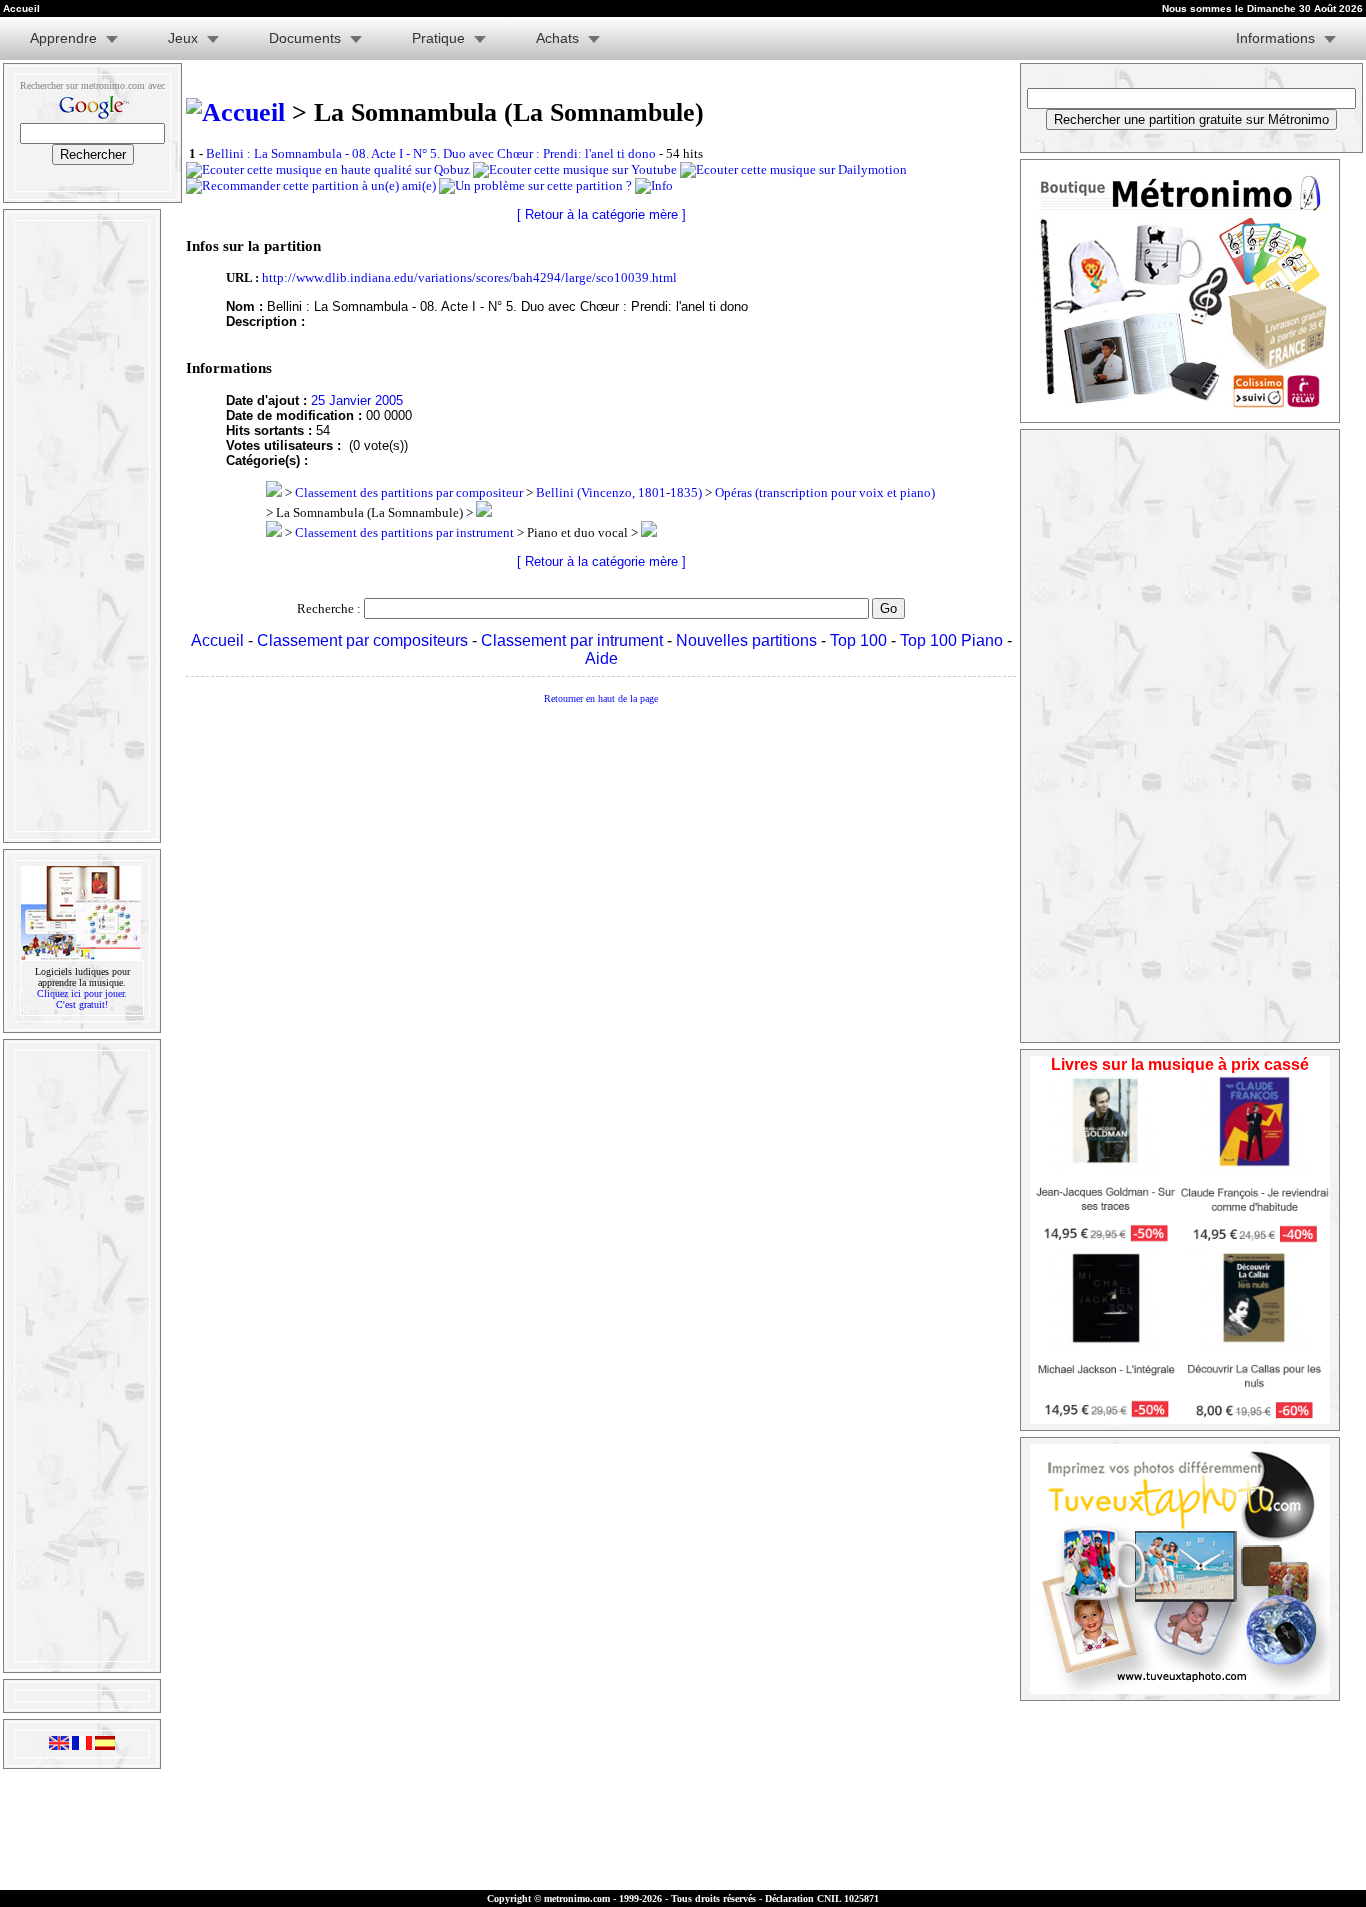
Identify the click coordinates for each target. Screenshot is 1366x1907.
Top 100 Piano (951, 640)
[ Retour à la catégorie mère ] (601, 214)
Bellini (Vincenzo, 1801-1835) (619, 492)
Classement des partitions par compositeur (409, 492)
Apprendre (63, 38)
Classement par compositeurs (362, 640)
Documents (305, 38)
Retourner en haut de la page (601, 698)
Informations (1275, 38)
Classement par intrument (572, 640)
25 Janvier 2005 (357, 400)
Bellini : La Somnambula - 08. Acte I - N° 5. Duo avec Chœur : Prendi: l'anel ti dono (431, 153)
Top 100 (858, 640)
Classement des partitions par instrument (404, 532)
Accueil (217, 640)
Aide (601, 658)
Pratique (438, 38)
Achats (557, 38)
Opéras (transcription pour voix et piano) (825, 492)
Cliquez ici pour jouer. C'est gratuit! (82, 999)
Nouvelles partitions (746, 640)
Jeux (183, 38)
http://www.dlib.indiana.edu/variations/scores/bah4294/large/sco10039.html (469, 277)
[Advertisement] (80, 526)
